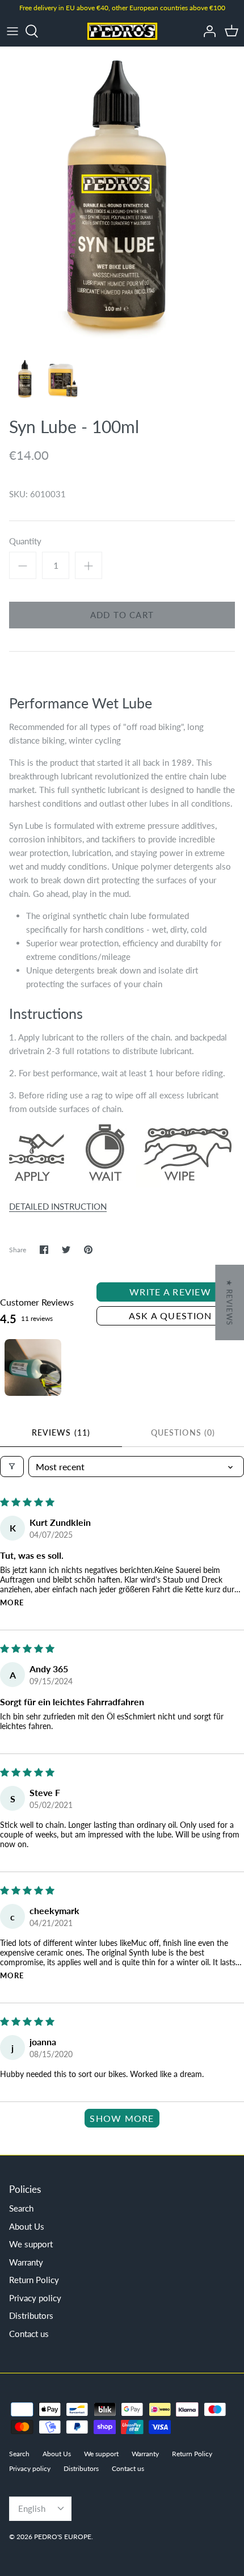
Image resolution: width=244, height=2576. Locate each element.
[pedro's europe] (122, 31)
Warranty (26, 2262)
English (32, 2508)
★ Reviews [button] (229, 1302)
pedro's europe (63, 2537)
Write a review (170, 1292)
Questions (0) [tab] (183, 1432)
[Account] (207, 31)
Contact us (29, 2334)
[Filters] (12, 1467)
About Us (27, 2226)
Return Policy (34, 2280)
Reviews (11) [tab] (61, 1432)
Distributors (31, 2315)
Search (21, 2208)
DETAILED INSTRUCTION (58, 1206)
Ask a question (171, 1316)
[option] (122, 199)
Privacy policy (35, 2298)
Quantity (25, 541)
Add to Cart (122, 615)
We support (31, 2244)
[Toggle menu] (12, 31)
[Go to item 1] (33, 1367)
